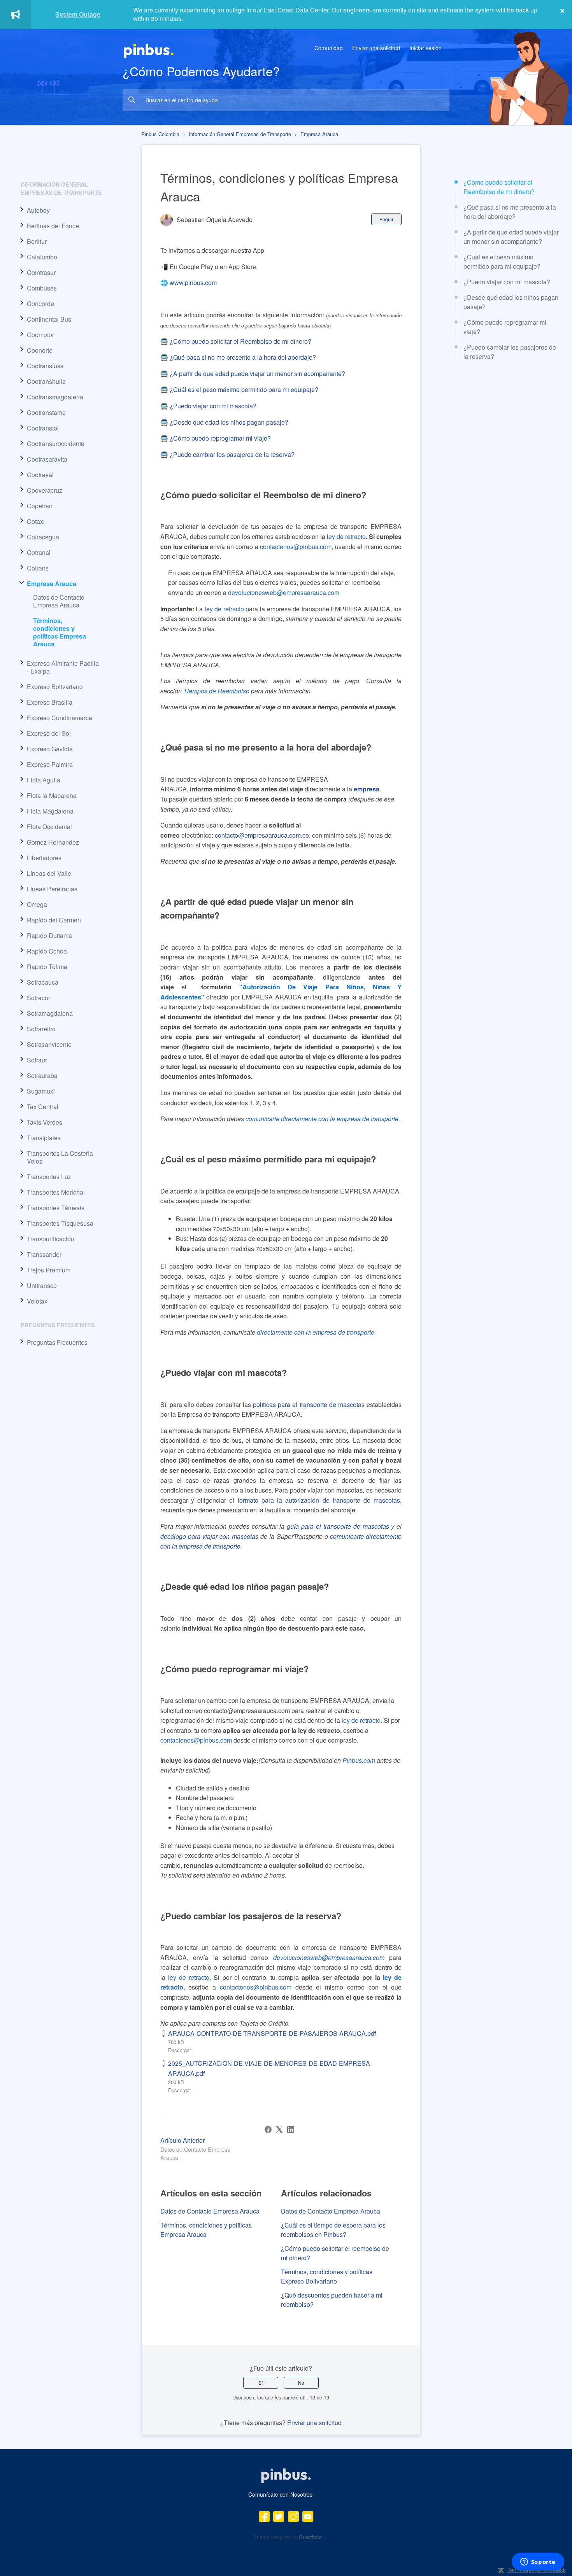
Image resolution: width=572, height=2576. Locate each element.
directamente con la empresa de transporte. (316, 1332)
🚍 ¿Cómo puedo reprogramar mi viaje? (216, 438)
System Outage (78, 14)
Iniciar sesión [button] (425, 48)
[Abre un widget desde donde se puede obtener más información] (538, 2562)
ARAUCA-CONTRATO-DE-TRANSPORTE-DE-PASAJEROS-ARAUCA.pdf (272, 2033)
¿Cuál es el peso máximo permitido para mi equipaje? (504, 262)
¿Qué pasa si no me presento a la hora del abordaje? (510, 212)
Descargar (180, 2050)
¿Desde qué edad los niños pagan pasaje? (511, 302)
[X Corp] (279, 2130)
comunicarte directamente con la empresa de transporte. (323, 1119)
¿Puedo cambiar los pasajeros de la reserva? (510, 352)
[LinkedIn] (291, 2130)
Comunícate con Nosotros (280, 2494)
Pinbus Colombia (160, 134)
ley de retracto (361, 1720)
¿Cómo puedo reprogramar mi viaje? (505, 327)
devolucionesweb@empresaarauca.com (331, 1957)
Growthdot (310, 2537)
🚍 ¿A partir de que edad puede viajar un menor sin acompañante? (253, 374)
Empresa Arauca (319, 134)
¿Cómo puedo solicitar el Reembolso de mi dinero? (501, 187)
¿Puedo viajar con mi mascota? (508, 282)
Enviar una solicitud (376, 48)
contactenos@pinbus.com (296, 547)
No (301, 2383)
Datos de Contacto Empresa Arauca (59, 601)
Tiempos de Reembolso (216, 691)
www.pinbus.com (194, 283)
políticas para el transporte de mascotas (309, 1404)
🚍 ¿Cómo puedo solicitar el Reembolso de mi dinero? (236, 341)
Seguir (386, 219)
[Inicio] (149, 50)
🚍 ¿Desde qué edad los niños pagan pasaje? (224, 422)
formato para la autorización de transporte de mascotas (319, 1500)
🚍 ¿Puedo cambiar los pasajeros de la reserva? (227, 454)
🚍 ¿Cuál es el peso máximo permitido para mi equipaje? (239, 389)
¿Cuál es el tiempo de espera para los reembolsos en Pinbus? (333, 2230)
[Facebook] (268, 2130)
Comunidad (329, 48)
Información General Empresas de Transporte (240, 134)
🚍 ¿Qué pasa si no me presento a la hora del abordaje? (238, 357)
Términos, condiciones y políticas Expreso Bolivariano (327, 2276)
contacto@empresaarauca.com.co (262, 835)
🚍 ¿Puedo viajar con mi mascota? (208, 406)
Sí (261, 2383)
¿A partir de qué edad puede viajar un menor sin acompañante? (511, 237)
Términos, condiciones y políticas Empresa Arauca (60, 632)
